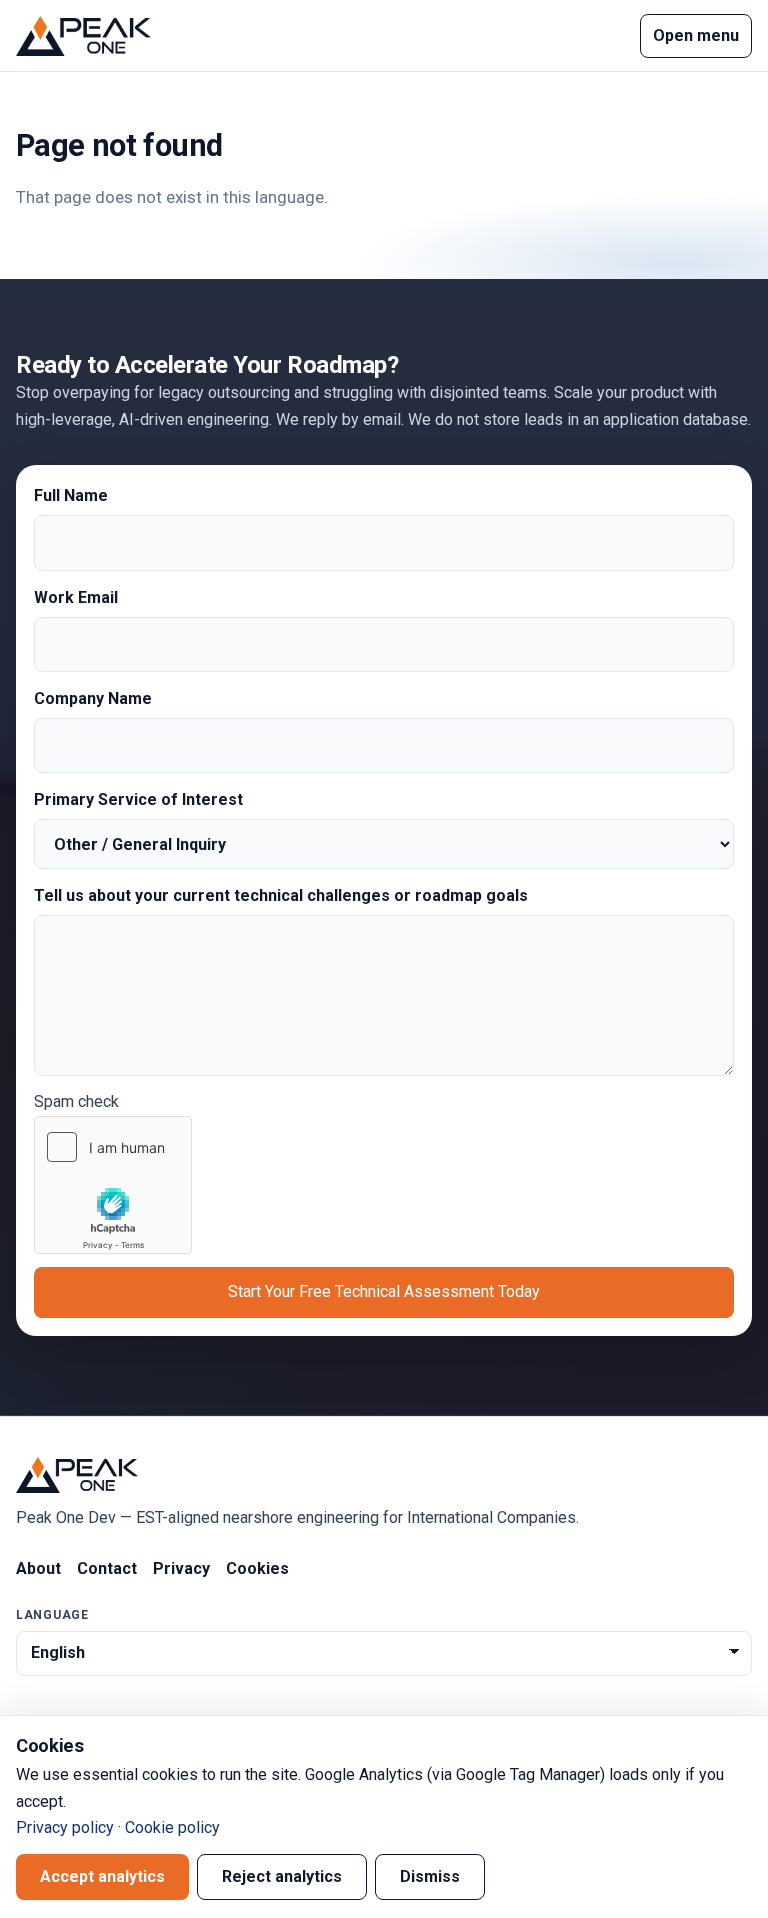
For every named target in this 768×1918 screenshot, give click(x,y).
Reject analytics (282, 1876)
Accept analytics (102, 1876)
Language (52, 1615)
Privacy (181, 1568)
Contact (107, 1568)
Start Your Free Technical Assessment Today (384, 1291)
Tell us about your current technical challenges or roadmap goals (281, 895)
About (38, 1568)
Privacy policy (65, 1827)
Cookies (257, 1568)
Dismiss (430, 1876)
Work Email (76, 597)
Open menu (696, 35)
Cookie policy (172, 1827)
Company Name (93, 698)
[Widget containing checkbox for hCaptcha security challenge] (113, 1185)
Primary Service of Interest (138, 799)
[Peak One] (83, 36)
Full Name (71, 495)
